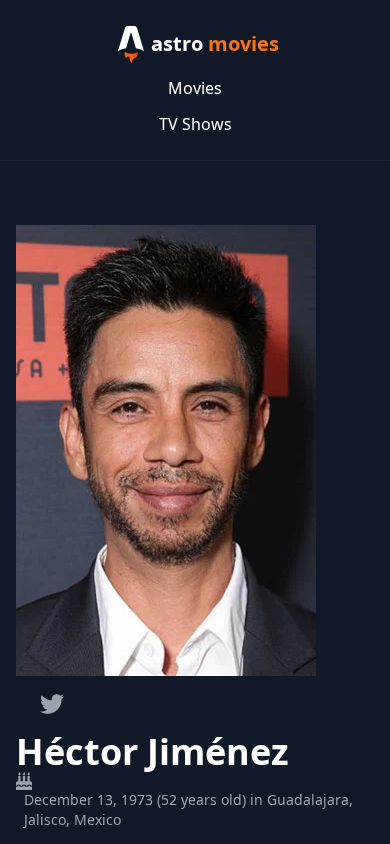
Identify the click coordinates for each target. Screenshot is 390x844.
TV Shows (195, 124)
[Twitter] (52, 704)
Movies (195, 88)
